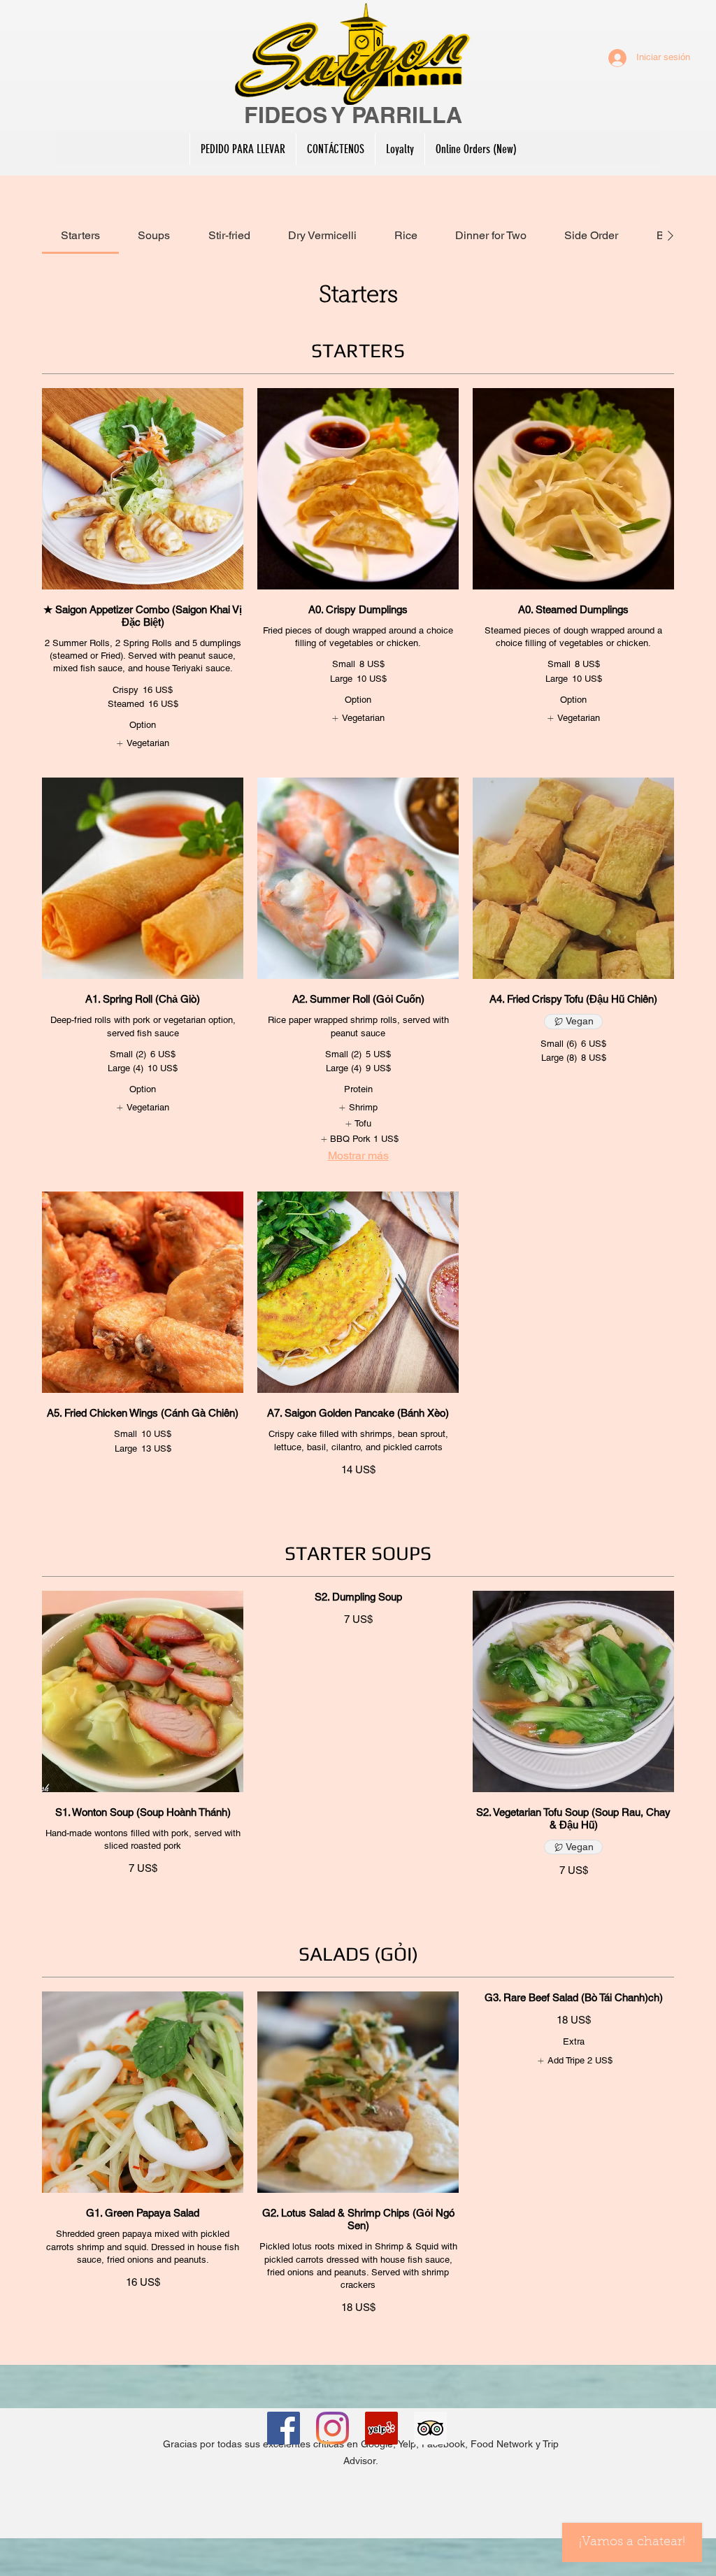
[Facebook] (284, 2428)
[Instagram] (332, 2428)
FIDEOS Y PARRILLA (353, 115)
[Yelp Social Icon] (381, 2428)
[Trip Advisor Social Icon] (430, 2428)
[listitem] (142, 743)
